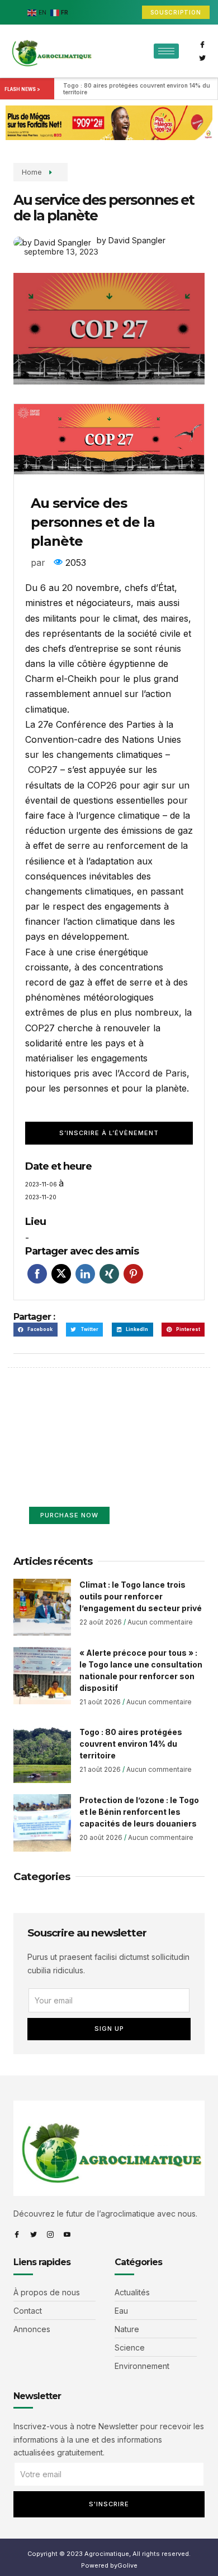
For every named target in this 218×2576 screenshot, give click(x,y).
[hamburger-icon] (166, 51)
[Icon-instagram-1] (50, 2234)
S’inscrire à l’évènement (109, 1133)
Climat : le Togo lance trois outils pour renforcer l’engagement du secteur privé (141, 1596)
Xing (109, 1274)
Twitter (61, 1274)
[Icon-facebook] (202, 45)
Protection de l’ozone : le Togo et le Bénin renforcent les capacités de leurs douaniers (139, 1812)
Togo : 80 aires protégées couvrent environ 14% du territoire (138, 89)
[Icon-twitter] (202, 58)
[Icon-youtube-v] (67, 2234)
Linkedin (85, 1274)
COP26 (102, 785)
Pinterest (133, 1274)
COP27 (43, 770)
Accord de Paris (153, 1073)
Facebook (37, 1274)
